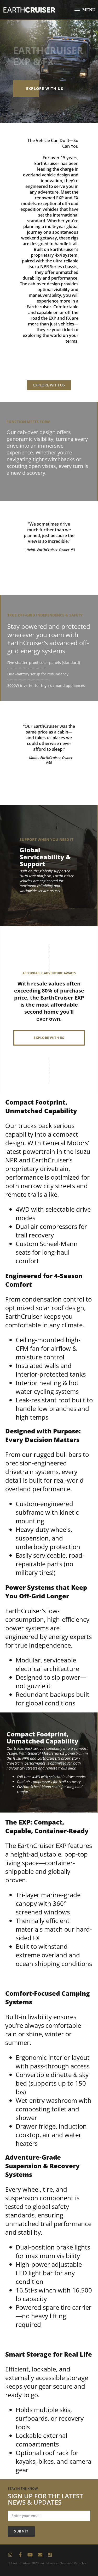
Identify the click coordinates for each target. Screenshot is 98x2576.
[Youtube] (30, 2555)
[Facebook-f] (20, 2555)
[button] (85, 10)
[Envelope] (40, 2555)
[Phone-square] (50, 2555)
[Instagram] (10, 2555)
